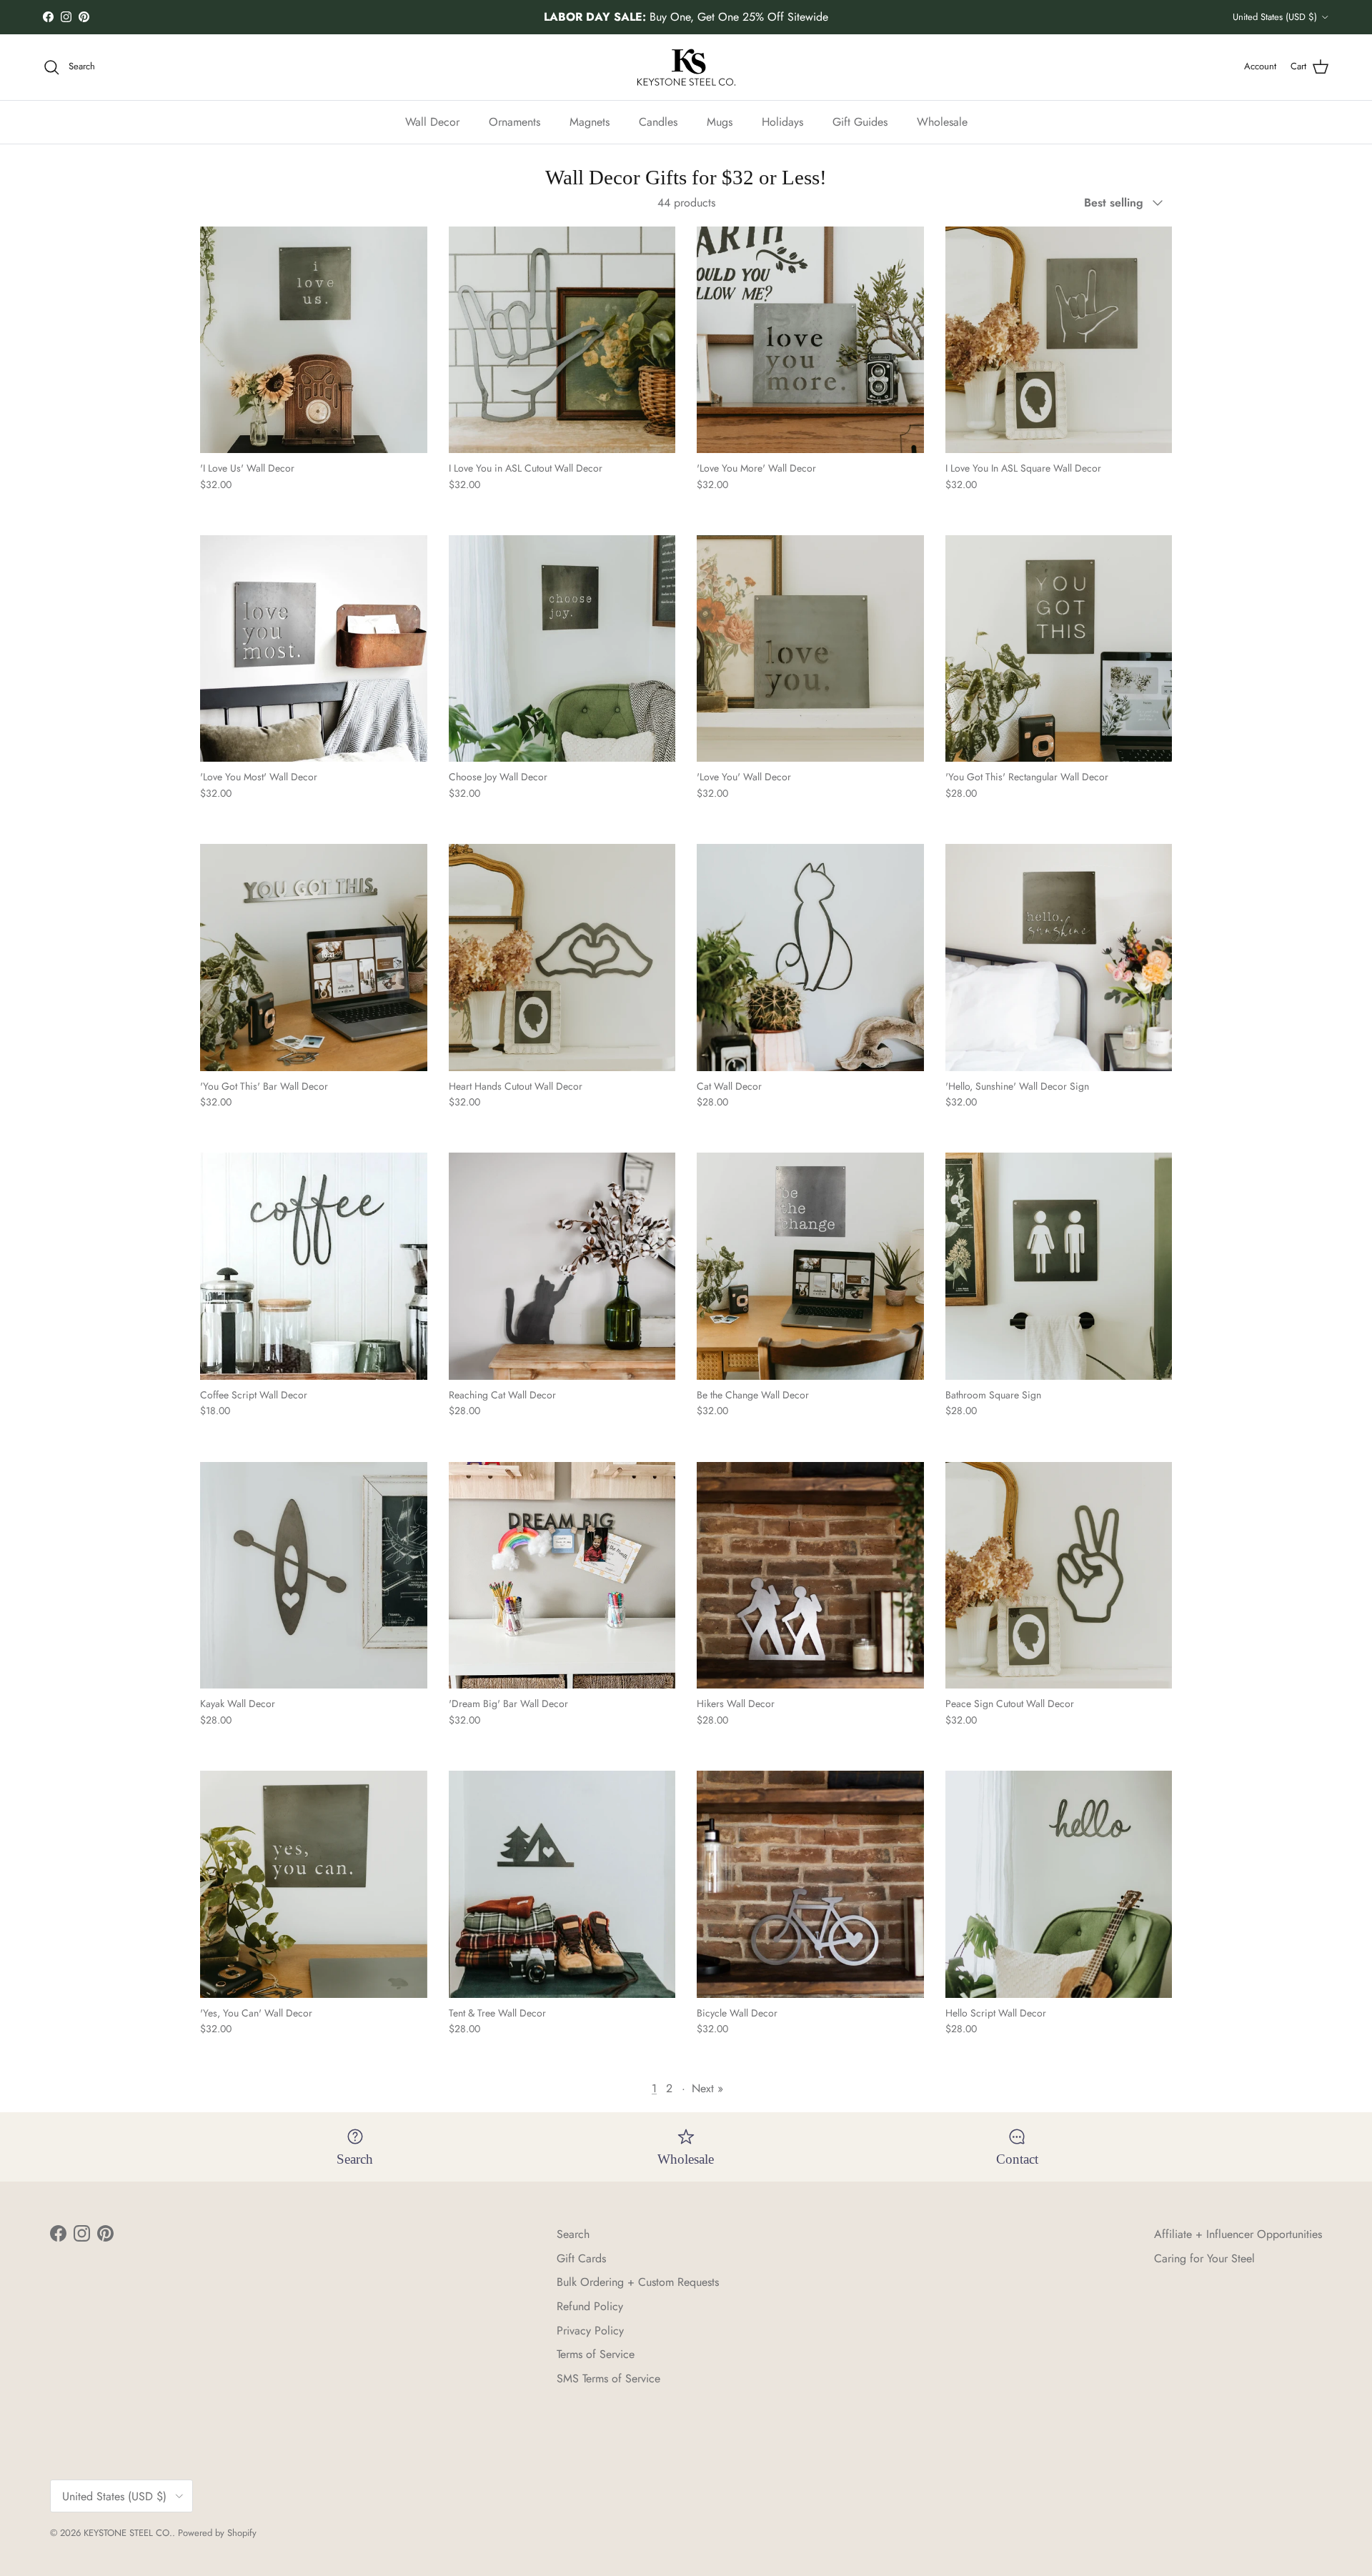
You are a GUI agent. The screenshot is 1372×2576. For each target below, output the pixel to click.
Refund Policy (590, 2306)
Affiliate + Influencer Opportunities (1238, 2234)
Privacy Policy (590, 2331)
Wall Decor (432, 121)
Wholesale (942, 121)
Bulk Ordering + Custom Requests (638, 2282)
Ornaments (514, 121)
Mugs (720, 121)
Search (573, 2234)
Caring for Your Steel (1204, 2258)
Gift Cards (581, 2258)
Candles (658, 121)
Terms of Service (596, 2354)
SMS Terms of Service (608, 2378)
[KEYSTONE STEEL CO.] (686, 67)
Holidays (782, 121)
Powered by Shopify (217, 2533)
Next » (707, 2088)
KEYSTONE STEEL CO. (128, 2533)
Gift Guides (860, 121)
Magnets (590, 121)
